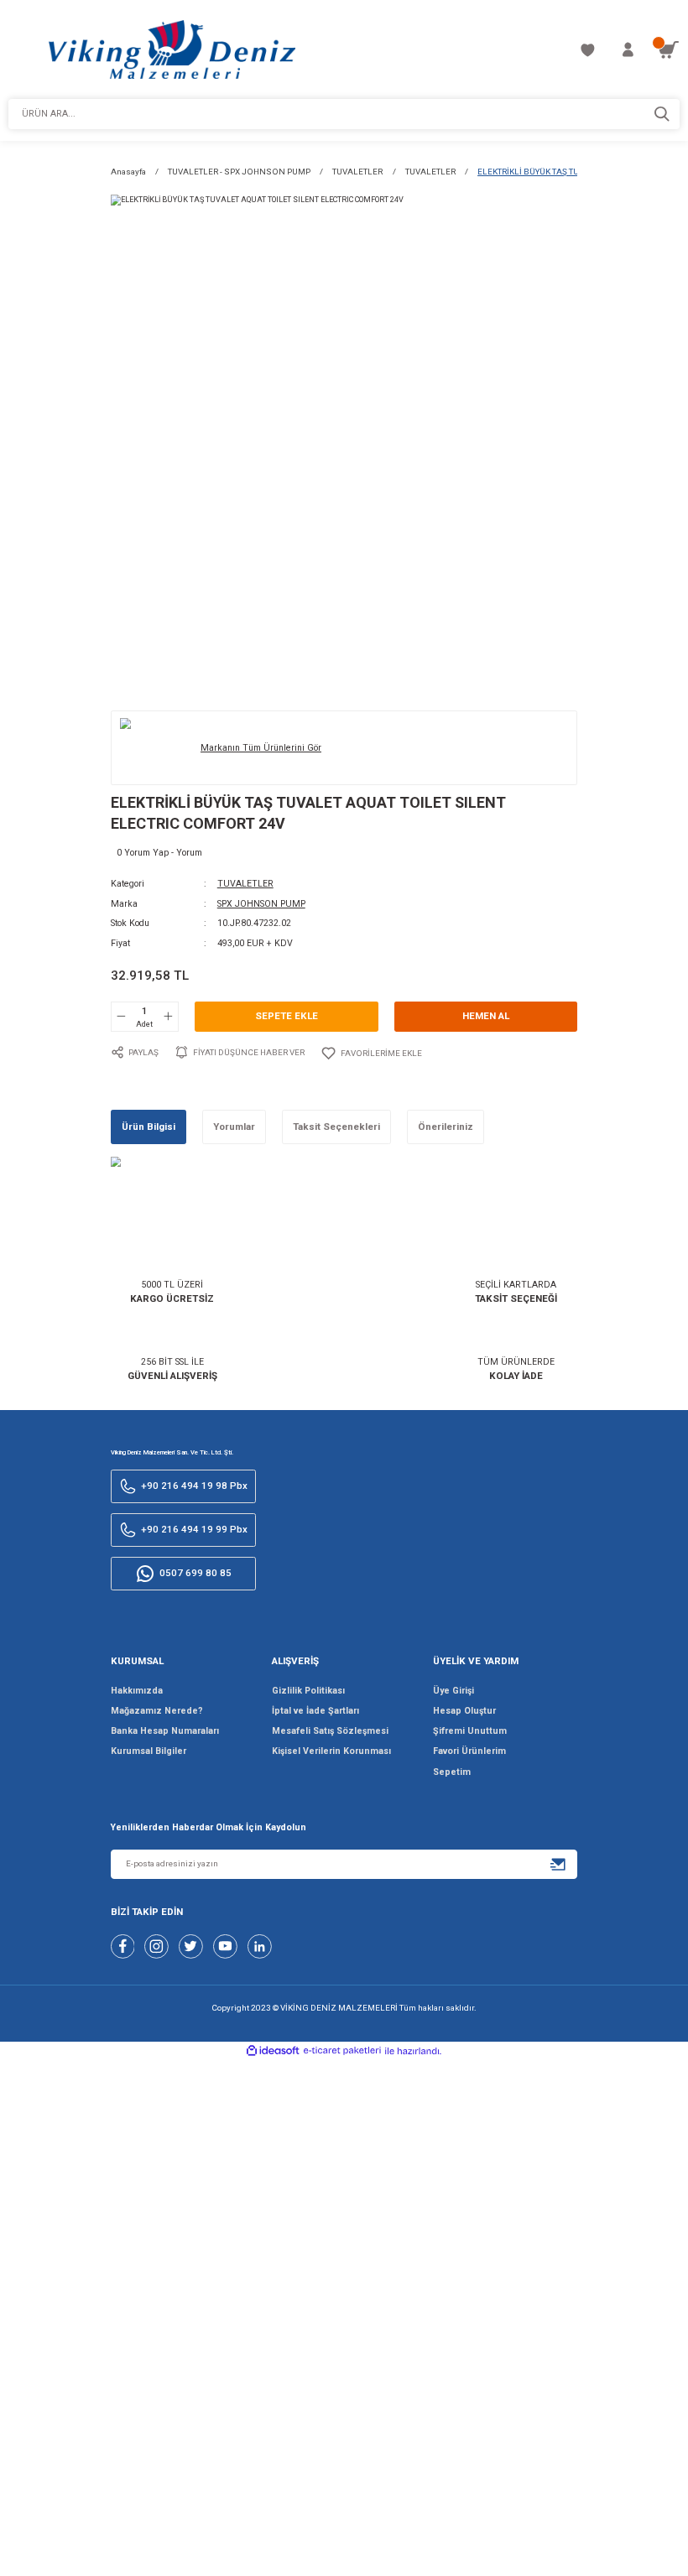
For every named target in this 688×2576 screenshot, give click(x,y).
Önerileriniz (446, 1127)
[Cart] (668, 50)
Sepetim (452, 1772)
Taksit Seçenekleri (336, 1127)
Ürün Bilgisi (149, 1127)
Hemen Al (486, 1016)
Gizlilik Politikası (308, 1691)
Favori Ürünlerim (469, 1751)
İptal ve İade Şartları (315, 1711)
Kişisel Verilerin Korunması (331, 1751)
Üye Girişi (453, 1691)
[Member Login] (628, 50)
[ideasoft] (273, 2051)
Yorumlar (234, 1127)
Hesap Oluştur (464, 1711)
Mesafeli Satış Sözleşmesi (330, 1731)
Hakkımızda (137, 1691)
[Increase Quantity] (168, 1017)
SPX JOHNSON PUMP (261, 904)
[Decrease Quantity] (122, 1017)
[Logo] (172, 49)
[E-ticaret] (342, 2052)
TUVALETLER (245, 884)
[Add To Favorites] (371, 1053)
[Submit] (558, 1864)
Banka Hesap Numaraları (165, 1731)
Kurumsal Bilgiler (149, 1751)
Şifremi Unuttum (470, 1731)
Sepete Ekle (287, 1016)
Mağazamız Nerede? (157, 1711)
